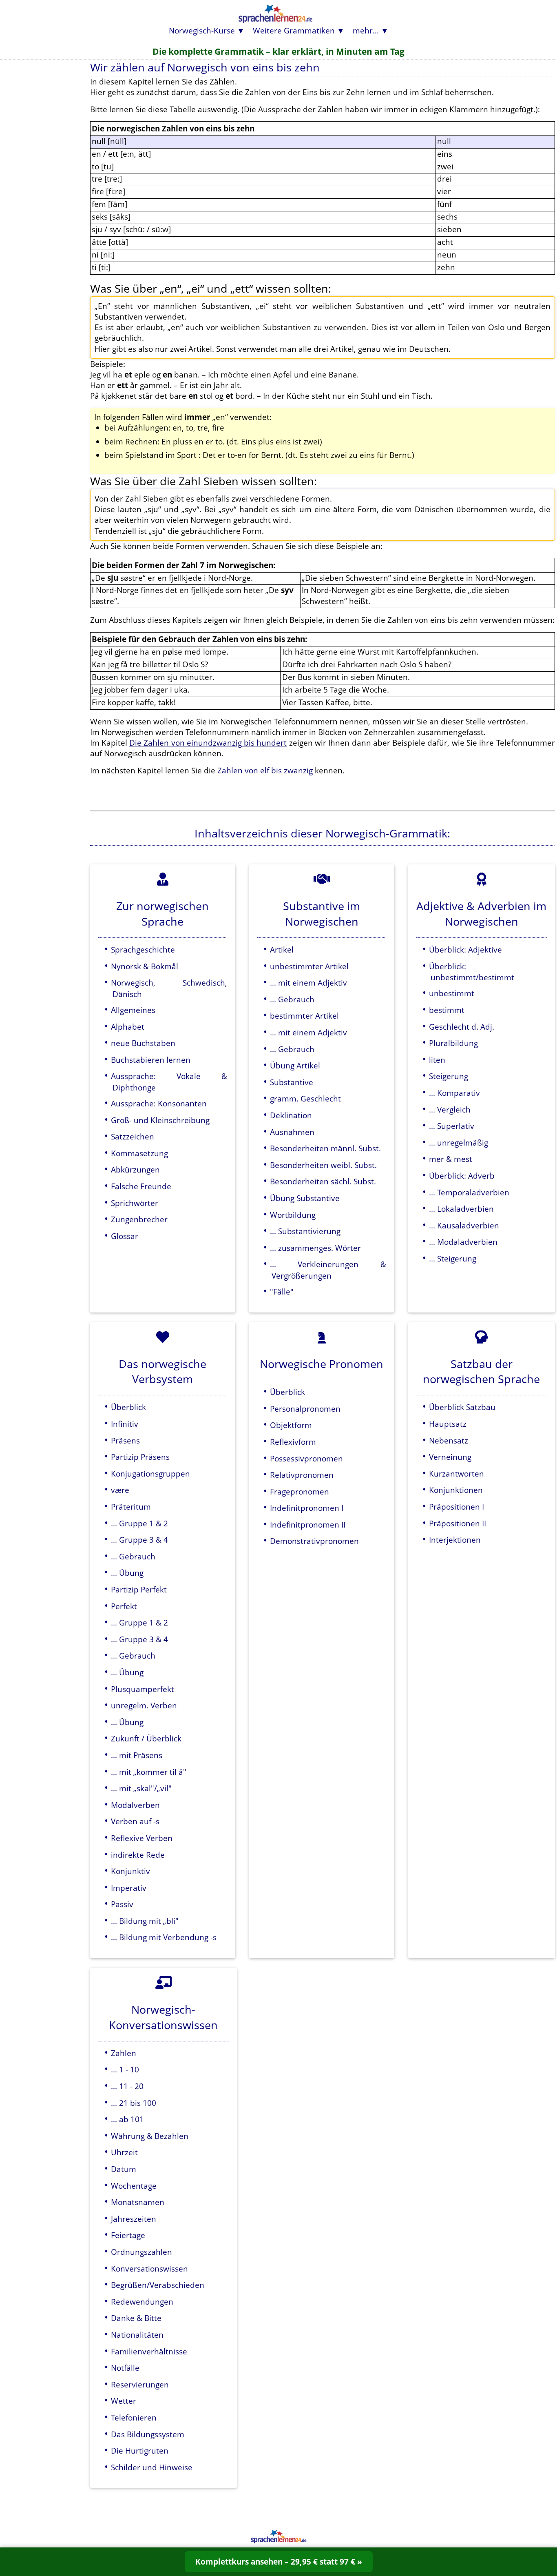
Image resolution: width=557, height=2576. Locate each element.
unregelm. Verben (144, 1705)
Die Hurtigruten (140, 2451)
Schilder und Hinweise (152, 2467)
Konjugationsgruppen (150, 1473)
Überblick (128, 1407)
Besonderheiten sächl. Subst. (323, 1181)
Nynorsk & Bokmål (145, 966)
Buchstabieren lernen (151, 1060)
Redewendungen (142, 2302)
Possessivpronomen (306, 1458)
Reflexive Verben (142, 1838)
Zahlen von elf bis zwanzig (265, 770)
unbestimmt (452, 993)
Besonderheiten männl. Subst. (325, 1148)
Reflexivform (293, 1442)
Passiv (122, 1904)
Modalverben (135, 1805)
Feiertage (128, 2235)
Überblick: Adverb (462, 1176)
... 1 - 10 (125, 2069)
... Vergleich (450, 1109)
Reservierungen (140, 2384)
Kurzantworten (456, 1473)
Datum (124, 2169)
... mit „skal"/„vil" (141, 1788)
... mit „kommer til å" (149, 1772)
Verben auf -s (135, 1821)
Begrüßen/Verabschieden (158, 2285)
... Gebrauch (292, 999)
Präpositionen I (456, 1507)
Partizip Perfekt (139, 1589)
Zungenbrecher (139, 1219)
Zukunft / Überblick (146, 1738)
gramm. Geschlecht (305, 1098)
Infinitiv (125, 1424)
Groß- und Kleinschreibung (160, 1120)
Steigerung (449, 1076)
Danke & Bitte (136, 2318)
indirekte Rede (138, 1855)
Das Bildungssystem (148, 2434)
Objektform (291, 1425)
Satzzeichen (133, 1136)
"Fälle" (282, 1291)
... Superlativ (452, 1126)
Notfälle (125, 2368)
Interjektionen (455, 1540)
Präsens (125, 1440)
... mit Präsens (137, 1755)
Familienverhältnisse (149, 2351)
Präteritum (131, 1507)
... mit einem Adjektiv (308, 983)
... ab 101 (127, 2119)
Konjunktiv (130, 1871)
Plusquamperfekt (143, 1689)
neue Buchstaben (143, 1043)
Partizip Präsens (140, 1457)
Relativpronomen (302, 1475)
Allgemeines (133, 1010)
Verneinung (450, 1457)
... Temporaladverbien (469, 1192)
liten (437, 1060)
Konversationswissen (149, 2268)
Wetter (124, 2401)
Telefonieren (134, 2417)
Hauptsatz (448, 1424)
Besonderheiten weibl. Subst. (323, 1165)
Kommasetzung (139, 1153)
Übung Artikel (295, 1065)
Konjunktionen (456, 1490)
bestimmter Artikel (304, 1016)
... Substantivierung (305, 1231)
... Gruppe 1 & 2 (139, 1523)
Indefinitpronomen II (308, 1525)
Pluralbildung (453, 1043)
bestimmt (447, 1010)
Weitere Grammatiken (294, 30)
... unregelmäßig (459, 1143)
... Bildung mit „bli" (145, 1921)
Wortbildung (293, 1215)
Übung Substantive (305, 1198)
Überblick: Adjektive (465, 949)
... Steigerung (453, 1258)
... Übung (127, 1573)
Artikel (282, 949)
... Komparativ (454, 1093)
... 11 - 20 (127, 2086)
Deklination (291, 1115)
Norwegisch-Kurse (202, 30)
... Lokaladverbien (461, 1209)
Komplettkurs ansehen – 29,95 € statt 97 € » (279, 2562)
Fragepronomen (299, 1491)
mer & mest (451, 1159)
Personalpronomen (305, 1409)
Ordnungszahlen (141, 2252)
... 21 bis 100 (134, 2103)
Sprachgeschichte (143, 949)
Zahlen (124, 2053)
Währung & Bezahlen (150, 2136)
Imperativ (129, 1888)
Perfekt (124, 1606)
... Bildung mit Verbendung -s (164, 1937)
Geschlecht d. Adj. (462, 1027)
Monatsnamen (138, 2202)
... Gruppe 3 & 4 (139, 1540)
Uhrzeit (124, 2152)
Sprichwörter (135, 1203)
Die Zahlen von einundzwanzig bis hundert (208, 743)
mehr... (366, 30)
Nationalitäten (137, 2335)
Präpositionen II (458, 1523)
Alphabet (128, 1027)
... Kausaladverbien (464, 1225)
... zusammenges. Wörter (315, 1248)
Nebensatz (449, 1440)
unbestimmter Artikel (309, 966)
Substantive (292, 1082)
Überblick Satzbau (462, 1407)
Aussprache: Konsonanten (159, 1103)
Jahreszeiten (134, 2219)
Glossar (125, 1236)
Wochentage (134, 2186)
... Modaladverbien (463, 1242)
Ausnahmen (292, 1132)
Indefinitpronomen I (307, 1508)
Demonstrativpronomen (314, 1541)
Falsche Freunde (141, 1186)
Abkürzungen (135, 1169)
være (120, 1490)
